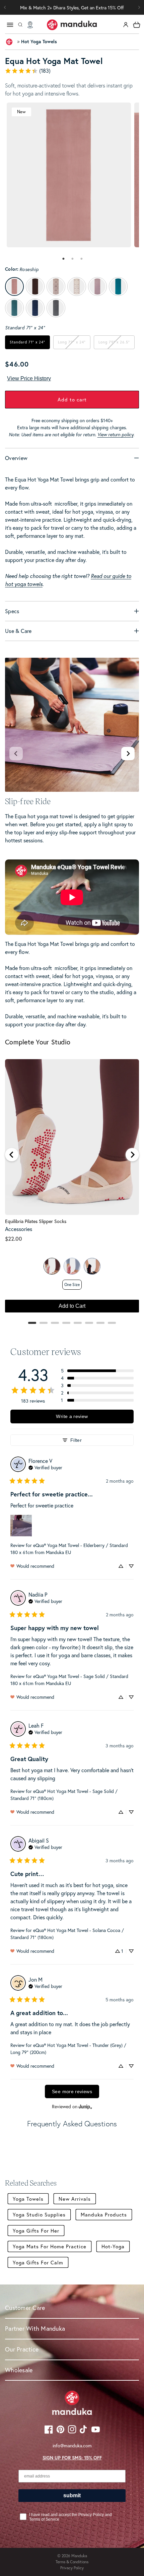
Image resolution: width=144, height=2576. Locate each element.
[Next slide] (128, 754)
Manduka (79, 2556)
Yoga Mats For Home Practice (50, 2246)
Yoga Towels (28, 2199)
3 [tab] (82, 259)
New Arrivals (75, 2199)
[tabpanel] (69, 175)
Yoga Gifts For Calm (38, 2262)
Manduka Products (104, 2214)
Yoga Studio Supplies (39, 2214)
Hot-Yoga (113, 2246)
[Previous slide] (16, 754)
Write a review (72, 1416)
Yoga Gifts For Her (36, 2231)
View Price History (29, 378)
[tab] (63, 259)
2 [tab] (73, 259)
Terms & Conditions (72, 2562)
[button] (139, 7)
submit (72, 2495)
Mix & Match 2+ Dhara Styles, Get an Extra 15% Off (72, 8)
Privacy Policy (72, 2568)
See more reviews (72, 2091)
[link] (72, 71)
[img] (45, 1467)
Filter (76, 1440)
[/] (72, 25)
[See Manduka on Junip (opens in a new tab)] (85, 2106)
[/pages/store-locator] (30, 25)
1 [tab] (64, 259)
